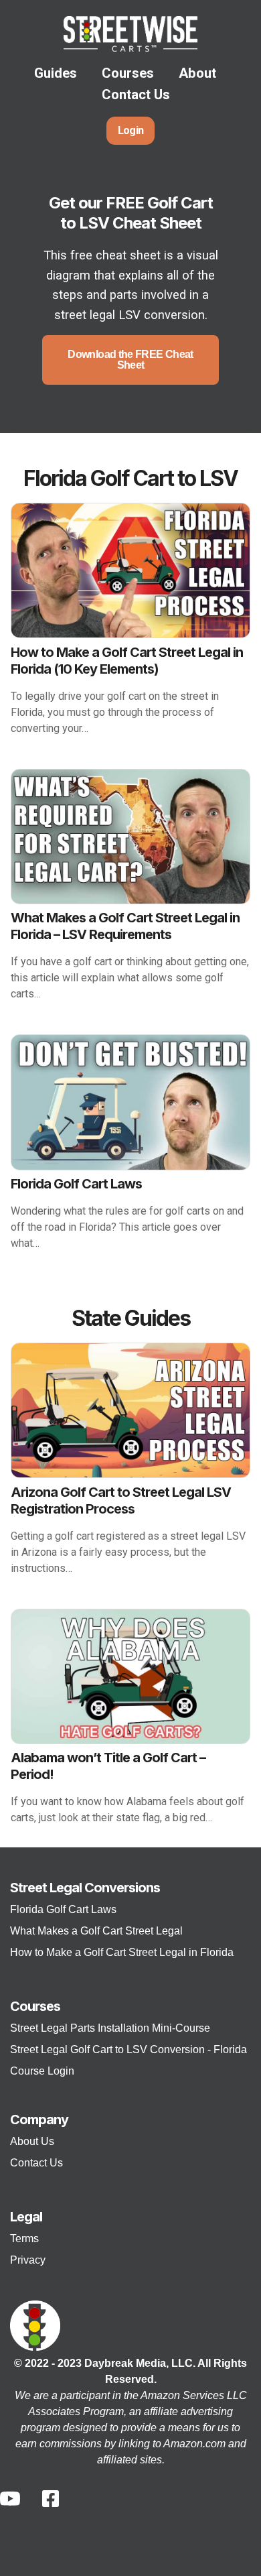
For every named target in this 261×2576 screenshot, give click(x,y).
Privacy (28, 2260)
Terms (24, 2238)
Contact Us (136, 95)
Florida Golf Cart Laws (63, 1909)
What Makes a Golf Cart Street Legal (96, 1931)
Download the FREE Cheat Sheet (130, 360)
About (197, 73)
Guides (56, 73)
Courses (128, 73)
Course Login (42, 2071)
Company (39, 2120)
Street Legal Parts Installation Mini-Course (110, 2028)
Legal (26, 2217)
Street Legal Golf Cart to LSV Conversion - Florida (128, 2049)
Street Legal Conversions (85, 1888)
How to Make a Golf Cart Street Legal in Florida (122, 1952)
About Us (32, 2141)
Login (131, 130)
